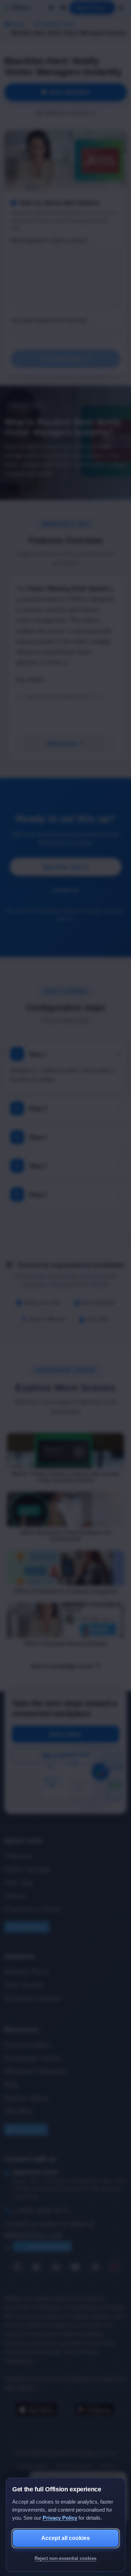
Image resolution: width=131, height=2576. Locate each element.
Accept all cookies (65, 2538)
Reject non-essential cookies (65, 2558)
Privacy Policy (60, 2518)
